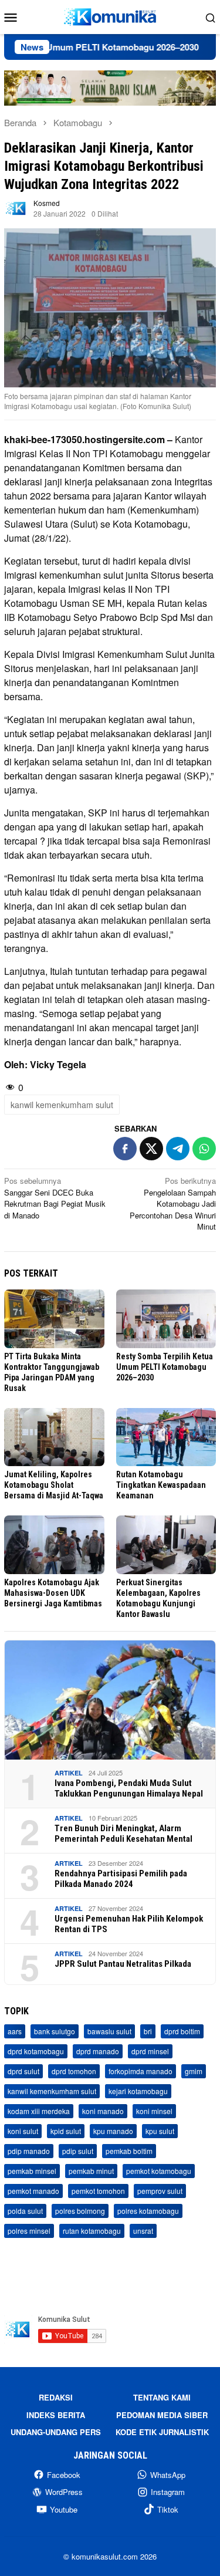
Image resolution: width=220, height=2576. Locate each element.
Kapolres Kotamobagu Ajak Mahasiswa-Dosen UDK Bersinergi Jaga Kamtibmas (53, 1593)
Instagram (168, 2492)
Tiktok (168, 2509)
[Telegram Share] (178, 1149)
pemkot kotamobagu (159, 2171)
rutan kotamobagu (92, 2231)
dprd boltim (182, 2031)
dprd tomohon (74, 2071)
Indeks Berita (56, 2415)
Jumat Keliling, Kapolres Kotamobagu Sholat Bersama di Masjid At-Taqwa (54, 1485)
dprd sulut (23, 2071)
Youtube (64, 2509)
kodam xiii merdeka (39, 2111)
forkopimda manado (141, 2071)
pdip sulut (78, 2151)
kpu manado (113, 2131)
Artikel (69, 1773)
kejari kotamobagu (138, 2091)
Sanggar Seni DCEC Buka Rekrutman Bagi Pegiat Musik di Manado (55, 1198)
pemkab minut (91, 2171)
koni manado (103, 2111)
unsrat (143, 2231)
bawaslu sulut (109, 2031)
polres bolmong (80, 2211)
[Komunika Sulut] (110, 16)
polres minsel (29, 2231)
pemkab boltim (129, 2151)
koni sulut (23, 2131)
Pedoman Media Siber (162, 2415)
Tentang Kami (162, 2397)
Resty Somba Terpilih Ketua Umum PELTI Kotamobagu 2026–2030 (165, 1367)
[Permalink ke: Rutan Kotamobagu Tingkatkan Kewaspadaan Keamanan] (166, 1437)
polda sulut (25, 2211)
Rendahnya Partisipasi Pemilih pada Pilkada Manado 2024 (121, 1879)
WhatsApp (168, 2475)
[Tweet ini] (151, 1149)
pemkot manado (33, 2191)
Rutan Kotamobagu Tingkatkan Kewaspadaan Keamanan (161, 1485)
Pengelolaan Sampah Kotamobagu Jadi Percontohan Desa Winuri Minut (173, 1203)
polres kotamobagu (148, 2211)
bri (148, 2031)
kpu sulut (160, 2131)
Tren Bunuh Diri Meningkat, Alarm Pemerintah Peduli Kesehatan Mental (123, 1834)
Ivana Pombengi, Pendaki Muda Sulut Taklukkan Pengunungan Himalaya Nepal (129, 1788)
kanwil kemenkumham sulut (62, 1105)
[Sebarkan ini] (125, 1149)
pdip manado (29, 2151)
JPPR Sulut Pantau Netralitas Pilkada (123, 1964)
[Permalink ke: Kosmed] (16, 207)
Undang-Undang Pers (56, 2432)
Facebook (64, 2475)
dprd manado (98, 2051)
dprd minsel (150, 2051)
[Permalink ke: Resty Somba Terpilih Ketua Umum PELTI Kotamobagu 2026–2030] (166, 1319)
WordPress (64, 2492)
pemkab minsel (32, 2171)
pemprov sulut (160, 2191)
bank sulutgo (55, 2031)
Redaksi (56, 2397)
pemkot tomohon (98, 2191)
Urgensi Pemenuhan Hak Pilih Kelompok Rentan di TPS (129, 1924)
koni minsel (154, 2111)
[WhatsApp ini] (204, 1149)
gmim (194, 2071)
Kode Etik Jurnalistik (162, 2432)
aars (15, 2031)
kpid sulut (66, 2131)
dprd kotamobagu (36, 2051)
